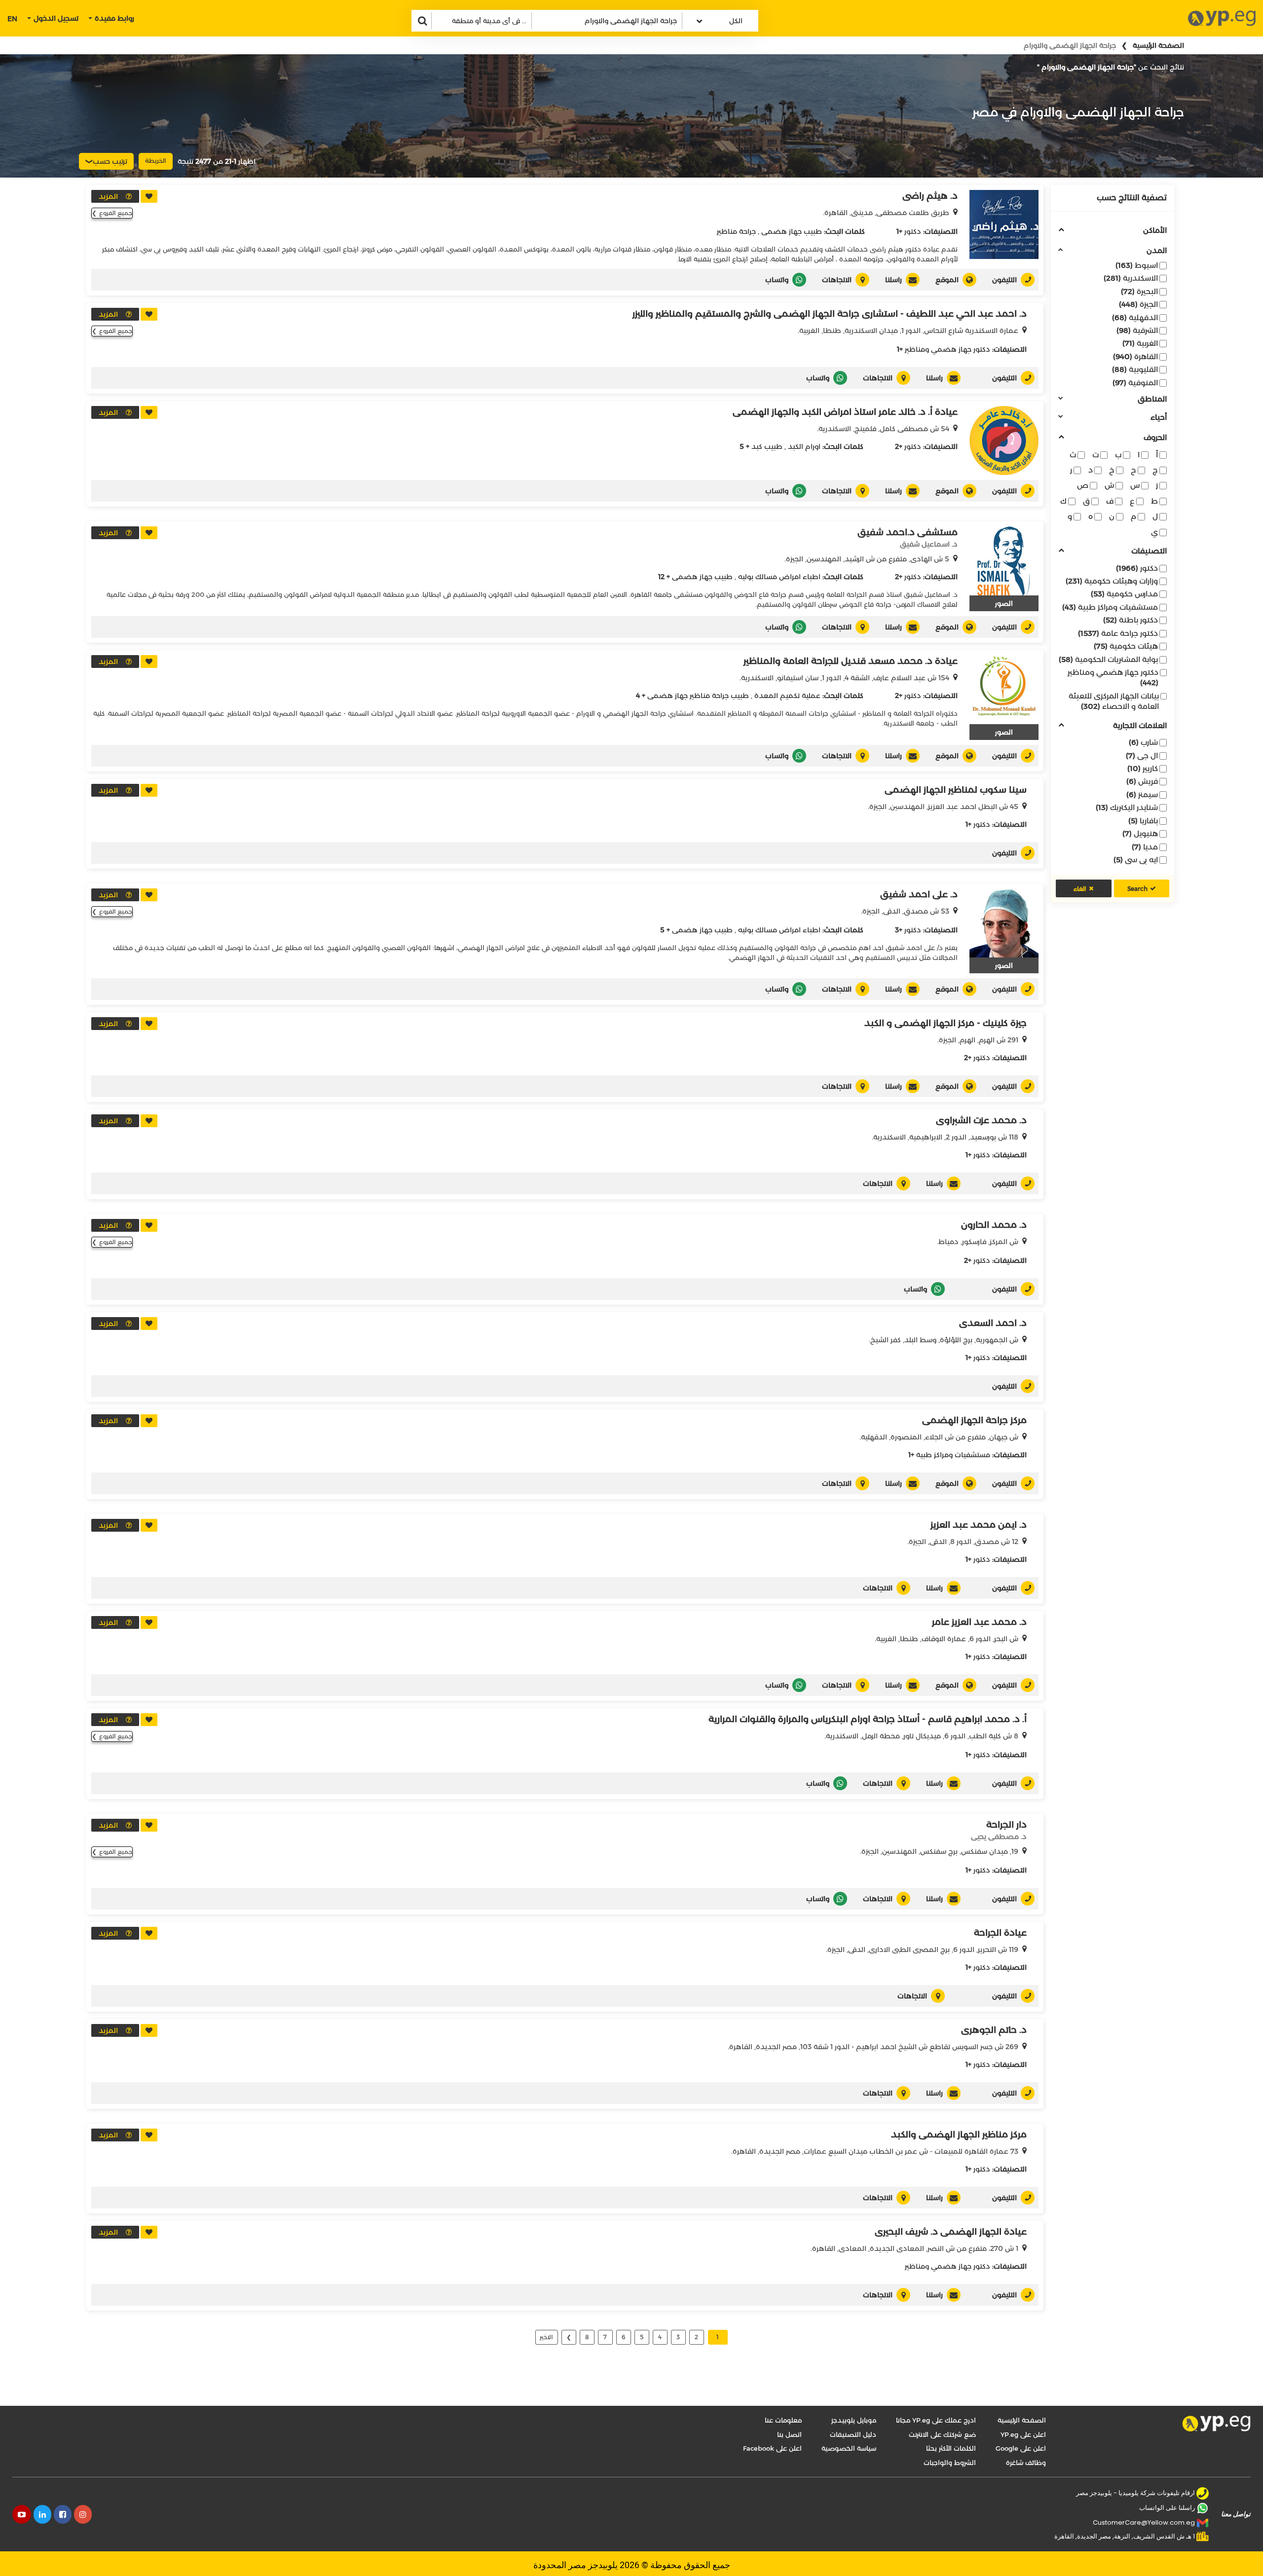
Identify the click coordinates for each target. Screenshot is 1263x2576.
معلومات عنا (783, 2420)
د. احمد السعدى (993, 1323)
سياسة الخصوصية (849, 2448)
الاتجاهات (837, 280)
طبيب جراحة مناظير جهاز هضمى (698, 696)
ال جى (1142, 755)
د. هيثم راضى (930, 196)
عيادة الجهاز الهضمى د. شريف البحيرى (951, 2232)
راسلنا (893, 280)
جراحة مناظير (736, 231)
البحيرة (1139, 291)
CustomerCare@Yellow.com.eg (1144, 2522)
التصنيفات (1149, 551)
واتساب (777, 280)
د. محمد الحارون (994, 1225)
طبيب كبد (767, 446)
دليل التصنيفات (853, 2434)
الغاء (1080, 889)
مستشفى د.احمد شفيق (908, 532)
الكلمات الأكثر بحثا (951, 2448)
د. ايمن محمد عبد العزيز (979, 1525)
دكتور (1137, 568)
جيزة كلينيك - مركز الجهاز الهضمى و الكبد (946, 1023)
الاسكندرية (1131, 278)
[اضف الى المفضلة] (149, 196)
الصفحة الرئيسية (1158, 45)
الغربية (1140, 343)
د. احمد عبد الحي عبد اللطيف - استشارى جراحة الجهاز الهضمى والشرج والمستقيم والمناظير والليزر (830, 314)
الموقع (947, 280)
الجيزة (1138, 304)
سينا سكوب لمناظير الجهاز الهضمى (956, 790)
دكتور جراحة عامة (1118, 633)
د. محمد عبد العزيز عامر (979, 1622)
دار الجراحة (1006, 1825)
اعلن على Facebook (772, 2448)
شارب (1143, 742)
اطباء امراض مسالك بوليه (779, 577)
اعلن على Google (1021, 2448)
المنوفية (1135, 383)
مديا (1145, 847)
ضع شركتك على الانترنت (942, 2434)
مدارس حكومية (1124, 594)
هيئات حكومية (1126, 646)
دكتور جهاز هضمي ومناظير (1113, 677)
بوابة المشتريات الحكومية (1108, 659)
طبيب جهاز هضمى (792, 231)
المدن (1157, 251)
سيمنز (1142, 794)
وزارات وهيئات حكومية (1112, 581)
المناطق (1152, 399)
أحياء (1159, 418)
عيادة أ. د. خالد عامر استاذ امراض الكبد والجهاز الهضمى (845, 412)
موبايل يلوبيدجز (854, 2420)
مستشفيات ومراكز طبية (1110, 607)
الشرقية (1137, 330)
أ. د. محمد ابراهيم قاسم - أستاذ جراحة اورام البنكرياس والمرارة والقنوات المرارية (868, 1719)
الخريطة (156, 161)
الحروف (1155, 438)
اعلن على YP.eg (1023, 2434)
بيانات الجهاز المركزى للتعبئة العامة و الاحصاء (1114, 701)
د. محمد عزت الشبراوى (981, 1120)
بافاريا (1143, 821)
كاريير (1143, 768)
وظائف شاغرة (1026, 2463)
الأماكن (1155, 231)
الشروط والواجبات (950, 2463)
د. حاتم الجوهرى (994, 2030)
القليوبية (1135, 369)
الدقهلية (1135, 317)
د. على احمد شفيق (919, 894)
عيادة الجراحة (1000, 1933)
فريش (1142, 781)
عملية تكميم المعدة (787, 696)
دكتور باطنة (1131, 620)
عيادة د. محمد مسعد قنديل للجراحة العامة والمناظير (851, 661)
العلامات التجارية (1140, 726)
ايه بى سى (1136, 860)
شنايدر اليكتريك (1127, 807)
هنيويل (1140, 833)
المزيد (108, 196)
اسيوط (1137, 265)
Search (1137, 889)
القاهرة (1135, 356)
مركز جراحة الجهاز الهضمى (974, 1420)
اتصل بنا (789, 2434)
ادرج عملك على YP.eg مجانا (936, 2420)
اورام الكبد (804, 446)
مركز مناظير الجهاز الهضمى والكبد (959, 2134)
